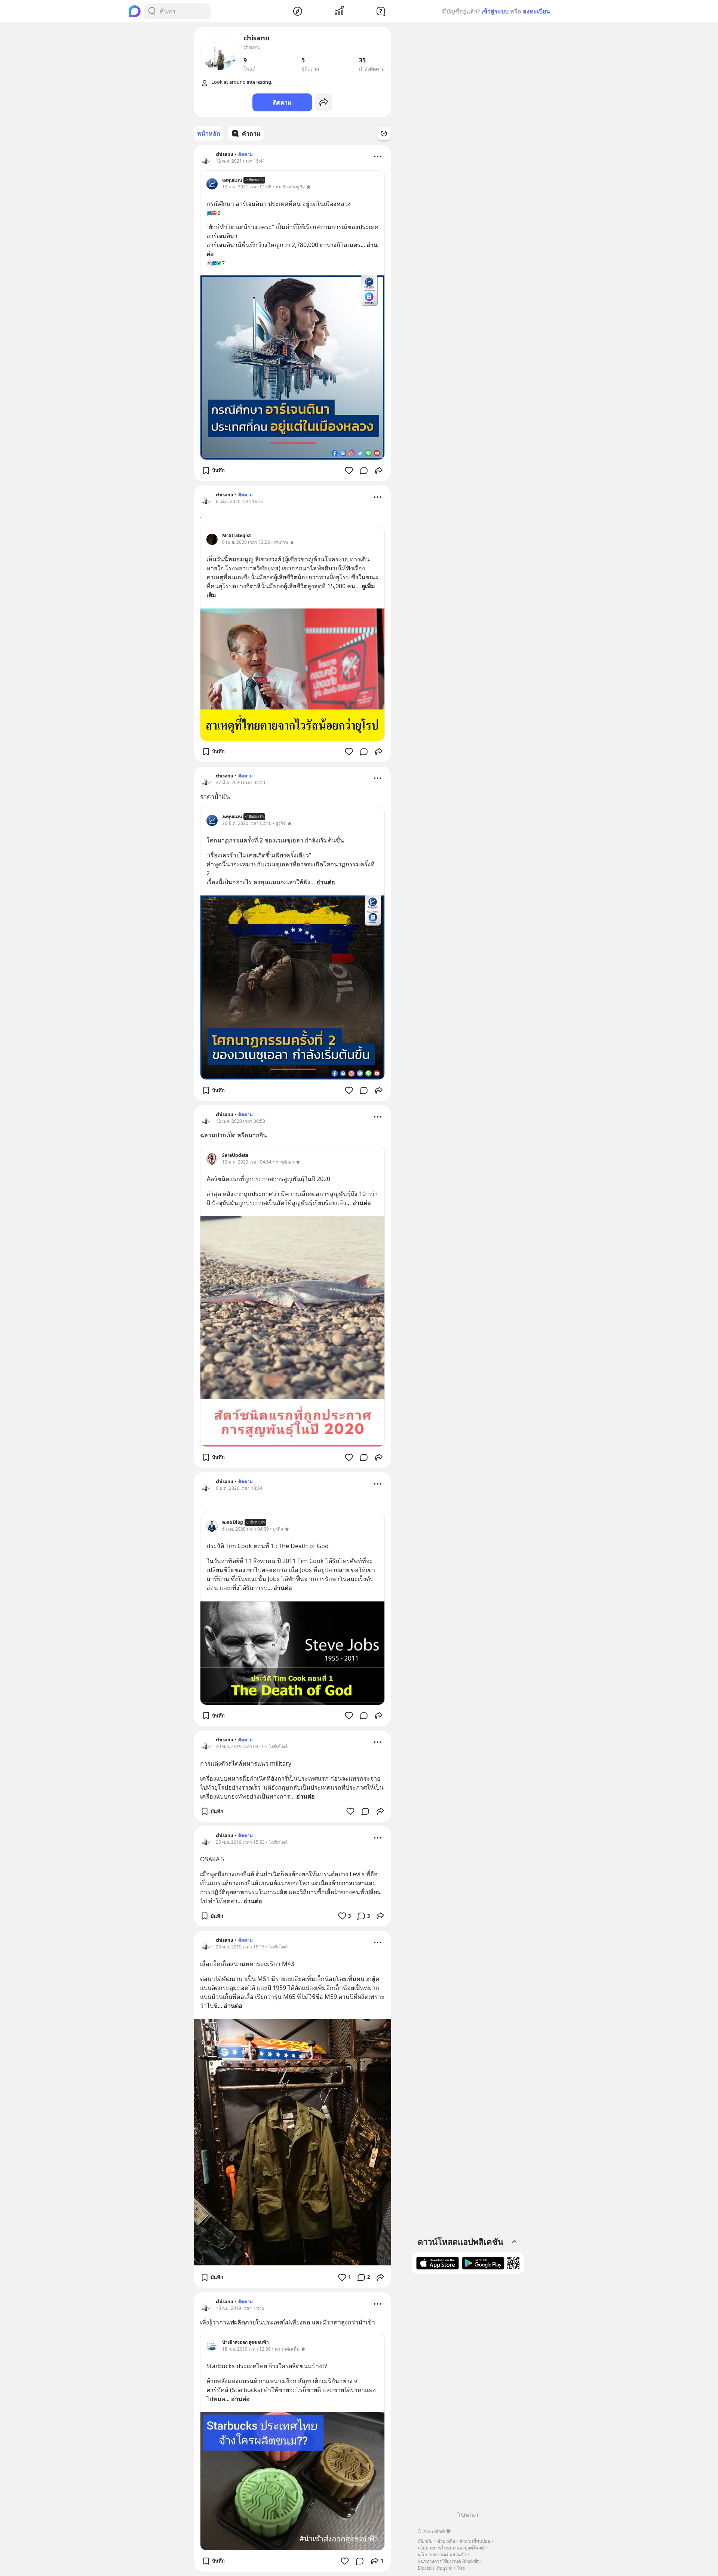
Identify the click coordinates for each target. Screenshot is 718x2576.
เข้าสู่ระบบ (495, 11)
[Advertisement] (468, 2395)
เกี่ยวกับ (425, 2541)
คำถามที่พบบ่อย (475, 2541)
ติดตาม (282, 102)
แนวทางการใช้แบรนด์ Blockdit (448, 2561)
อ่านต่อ (326, 882)
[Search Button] (152, 11)
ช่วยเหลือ (446, 2541)
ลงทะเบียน (536, 11)
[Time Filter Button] (384, 133)
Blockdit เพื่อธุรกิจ (435, 2568)
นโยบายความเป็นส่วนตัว (442, 2555)
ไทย (461, 2568)
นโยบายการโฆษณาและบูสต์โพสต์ (451, 2548)
